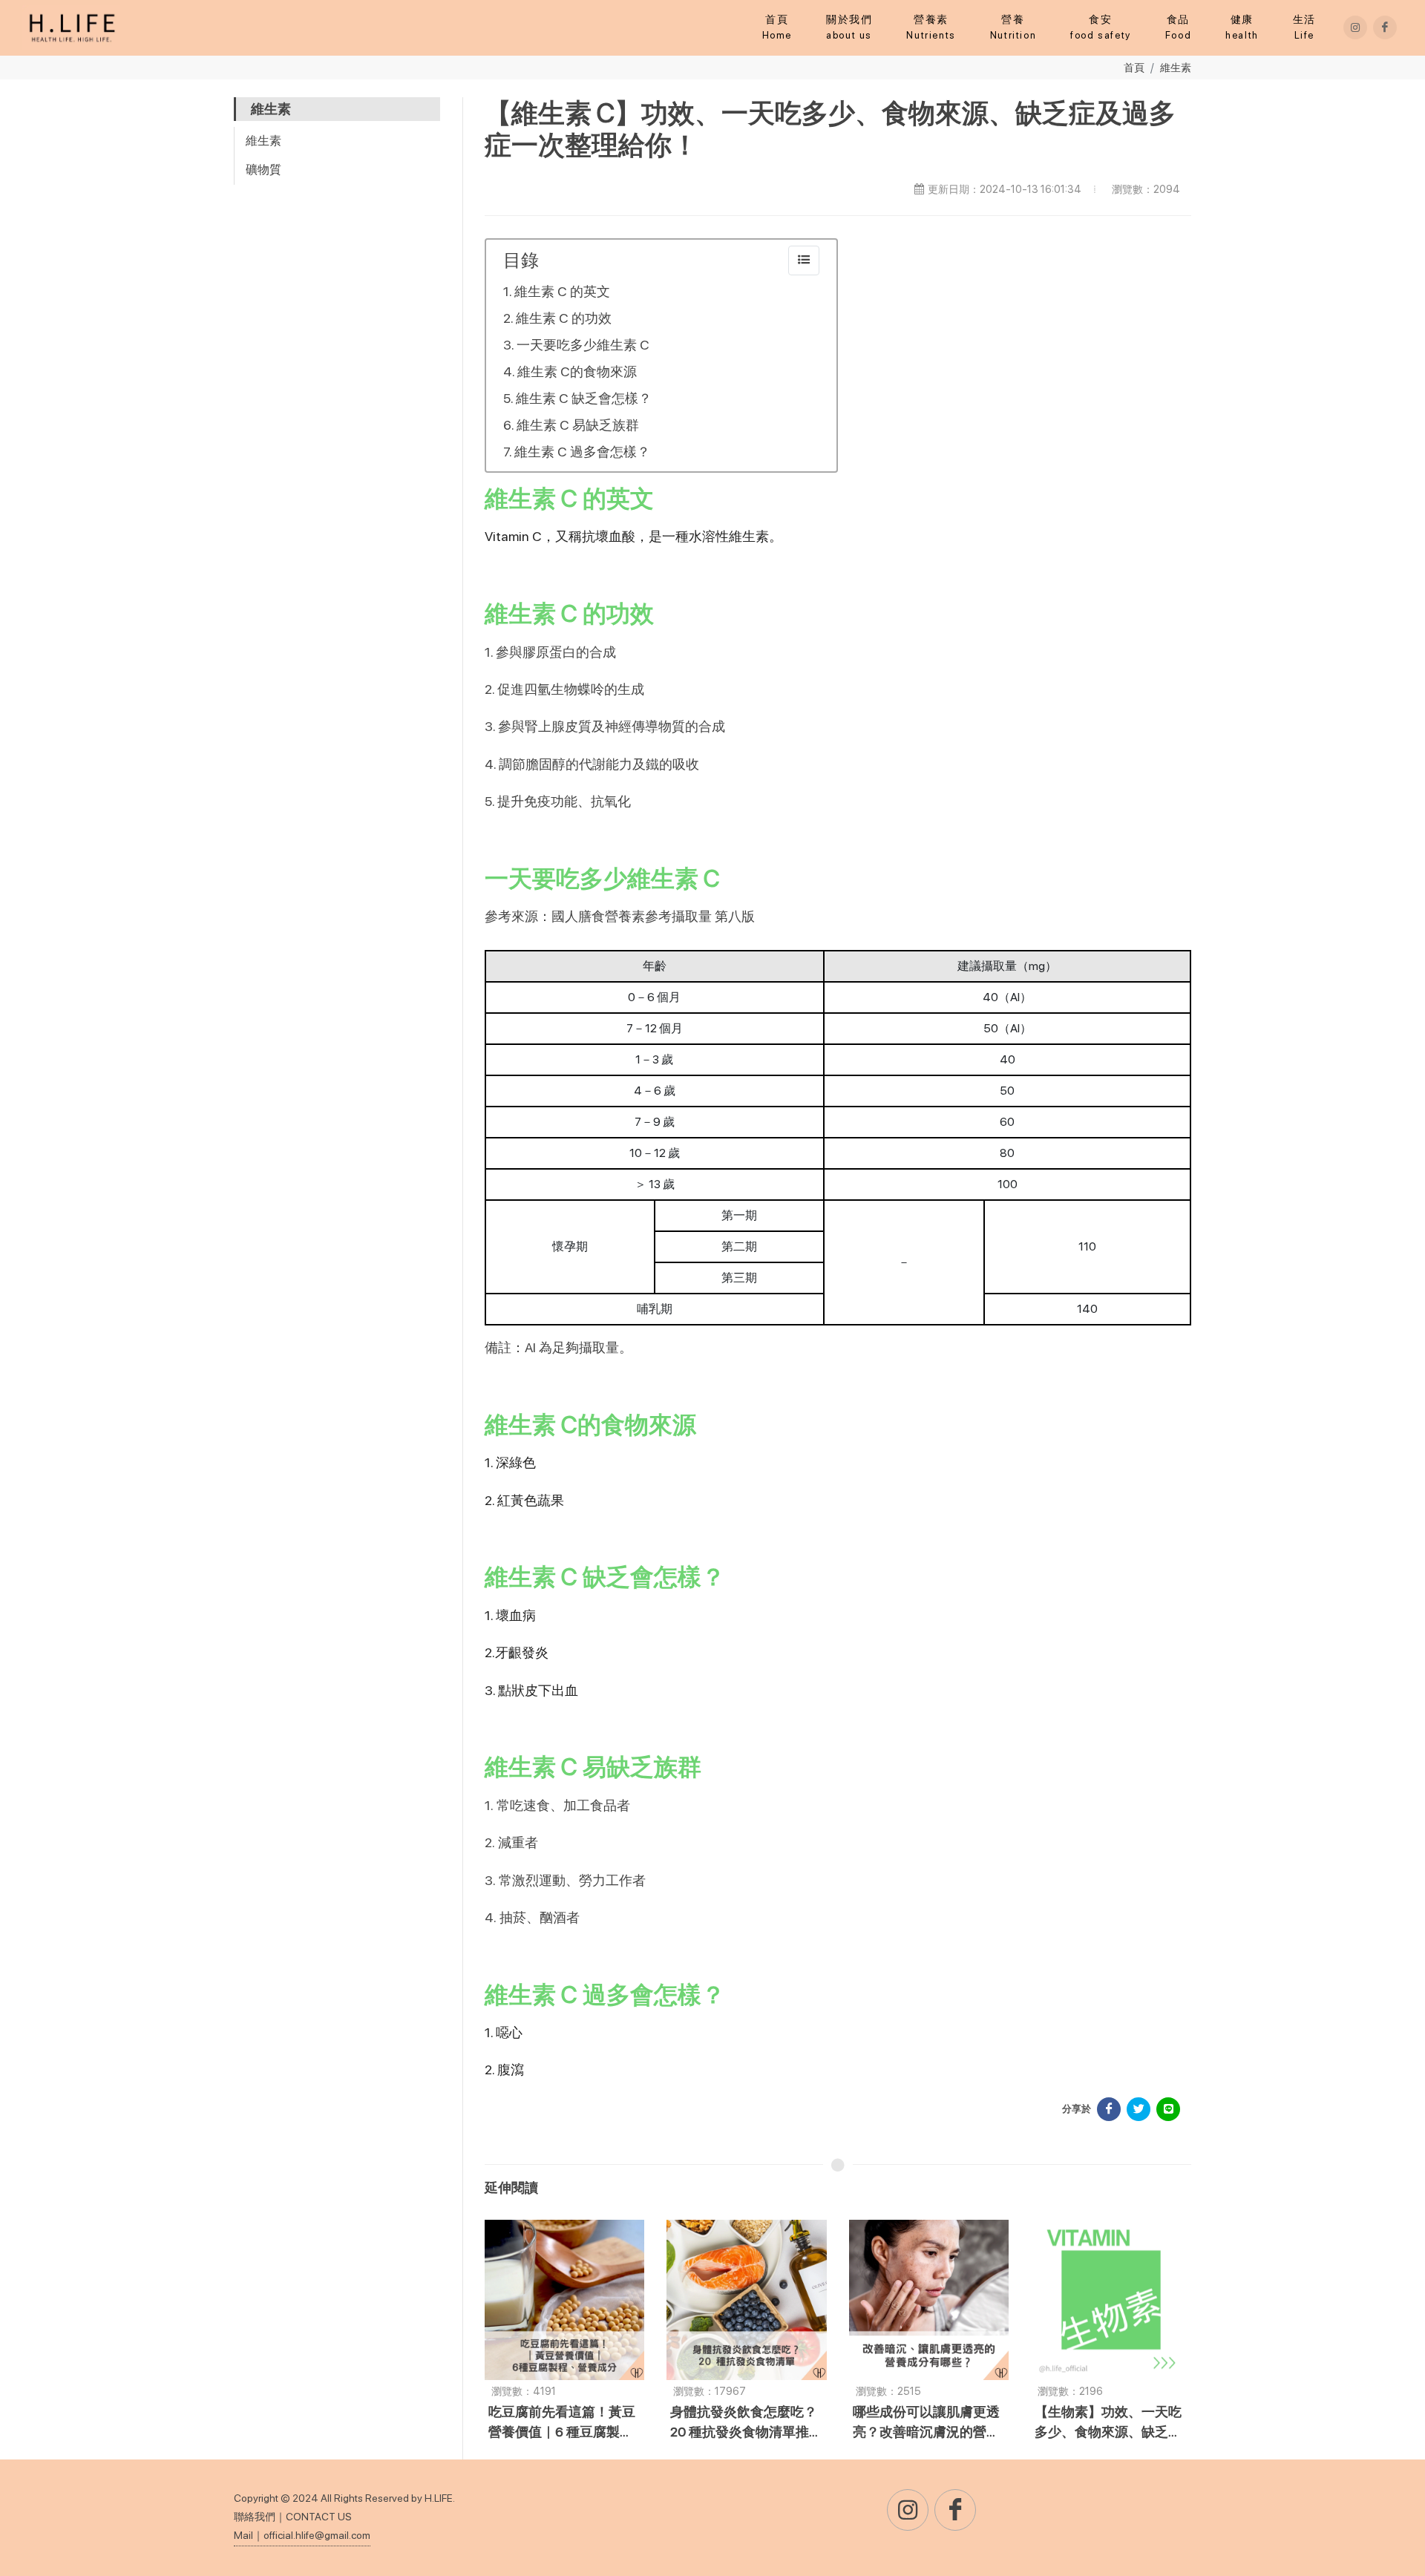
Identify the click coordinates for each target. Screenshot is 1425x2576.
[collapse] (804, 260)
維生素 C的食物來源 (577, 371)
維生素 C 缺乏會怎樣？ (584, 398)
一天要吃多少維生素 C (583, 345)
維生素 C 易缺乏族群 (578, 425)
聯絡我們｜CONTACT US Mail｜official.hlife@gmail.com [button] (302, 2526)
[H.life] (1385, 27)
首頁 (1134, 67)
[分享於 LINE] (1168, 2109)
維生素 (1176, 67)
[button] (931, 27)
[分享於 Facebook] (1109, 2109)
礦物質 (263, 170)
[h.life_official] (1355, 27)
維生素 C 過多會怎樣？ (582, 452)
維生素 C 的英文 (562, 291)
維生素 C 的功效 (564, 318)
